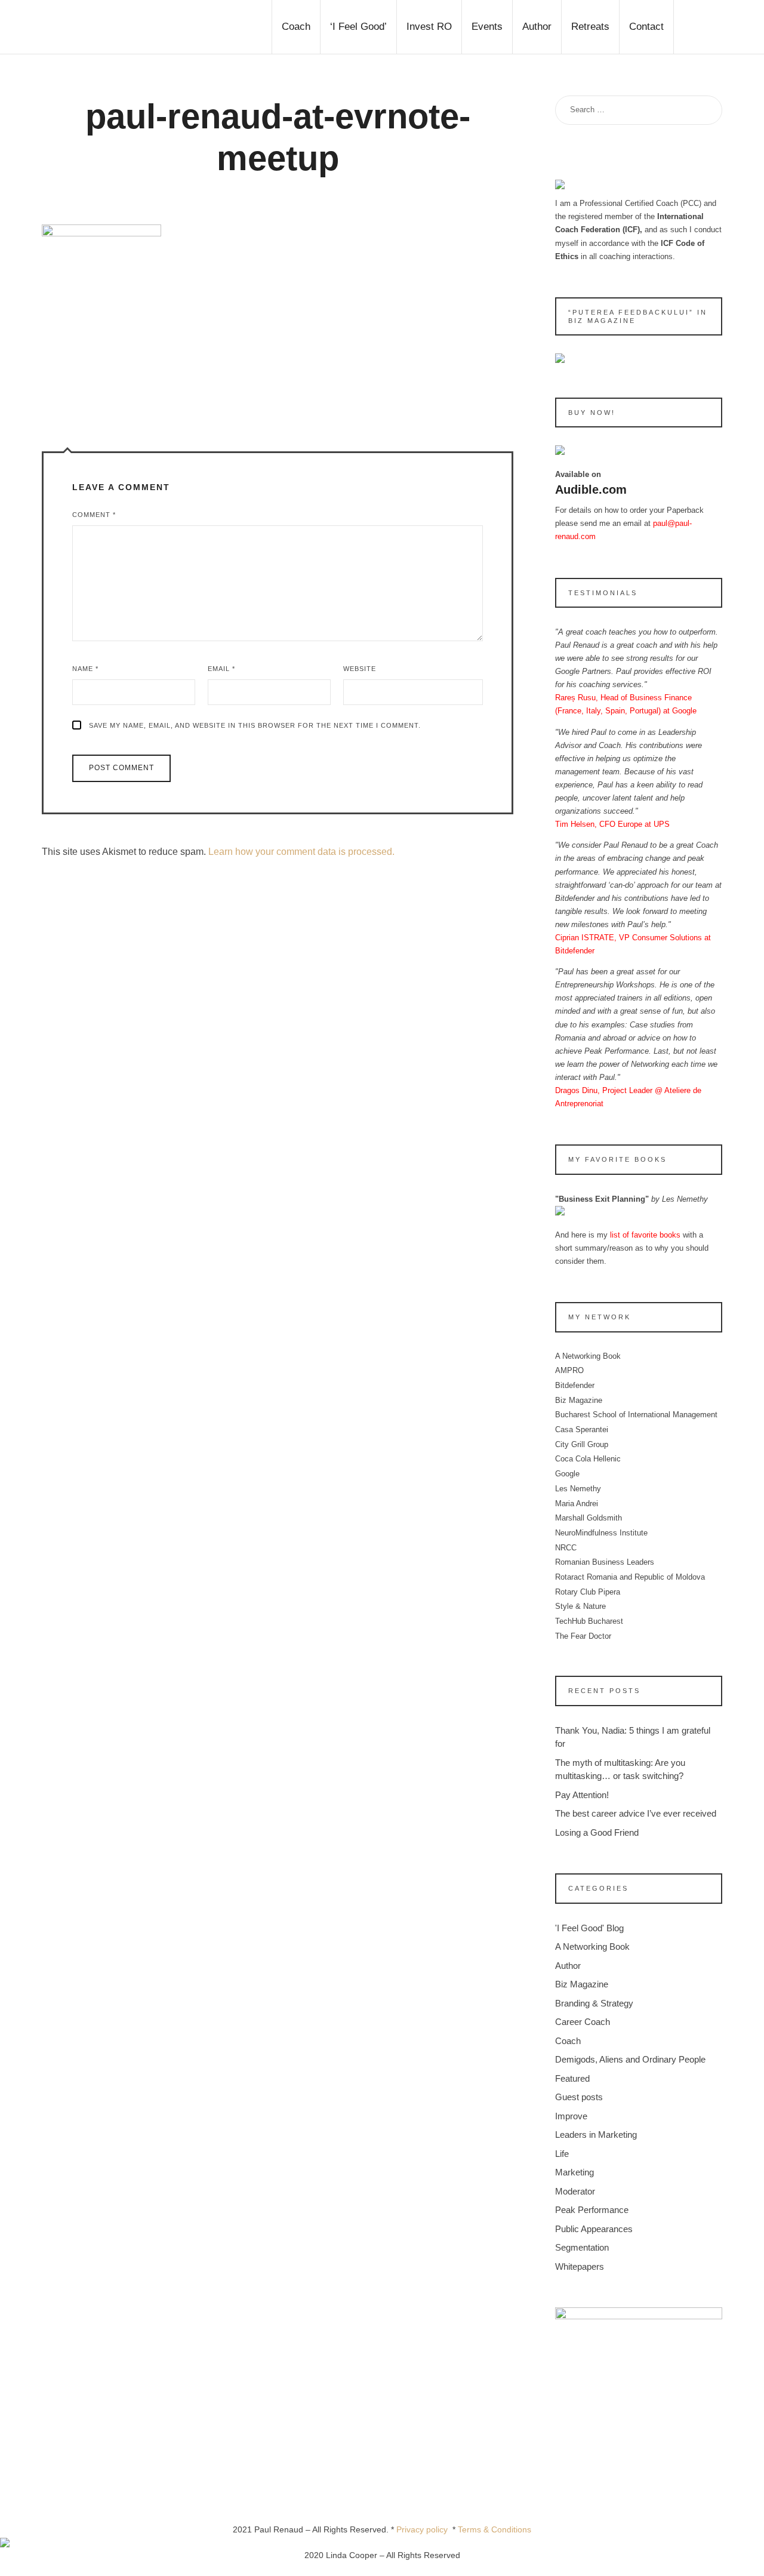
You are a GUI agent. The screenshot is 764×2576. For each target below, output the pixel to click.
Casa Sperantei (582, 1429)
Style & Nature (580, 1606)
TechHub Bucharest (589, 1621)
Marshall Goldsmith (589, 1518)
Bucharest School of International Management (636, 1415)
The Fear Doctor (583, 1636)
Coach (568, 2041)
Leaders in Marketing (596, 2135)
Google (567, 1474)
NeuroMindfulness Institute (601, 1533)
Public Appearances (594, 2229)
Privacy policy (424, 2529)
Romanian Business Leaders (605, 1562)
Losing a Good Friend (597, 1832)
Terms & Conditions (495, 2529)
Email (221, 669)
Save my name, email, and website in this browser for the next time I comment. (255, 725)
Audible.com (591, 490)
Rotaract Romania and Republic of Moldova (630, 1577)
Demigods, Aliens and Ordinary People (630, 2059)
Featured (572, 2078)
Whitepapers (580, 2266)
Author (568, 1966)
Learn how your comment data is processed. (301, 852)
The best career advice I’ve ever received (636, 1813)
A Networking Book (588, 1356)
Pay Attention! (582, 1795)
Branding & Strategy (594, 2003)
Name (85, 669)
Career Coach (583, 2022)
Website (360, 669)
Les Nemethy (578, 1489)
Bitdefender (575, 1385)
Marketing (574, 2172)
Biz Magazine (579, 1400)
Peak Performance (592, 2210)
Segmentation (582, 2247)
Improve (571, 2116)
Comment (94, 515)
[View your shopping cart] (698, 27)
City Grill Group (582, 1444)
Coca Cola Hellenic (588, 1459)
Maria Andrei (577, 1504)
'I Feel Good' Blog (589, 1928)
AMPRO (569, 1370)
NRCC (566, 1548)
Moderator (575, 2191)
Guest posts (579, 2097)
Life (562, 2154)
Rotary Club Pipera (588, 1592)
